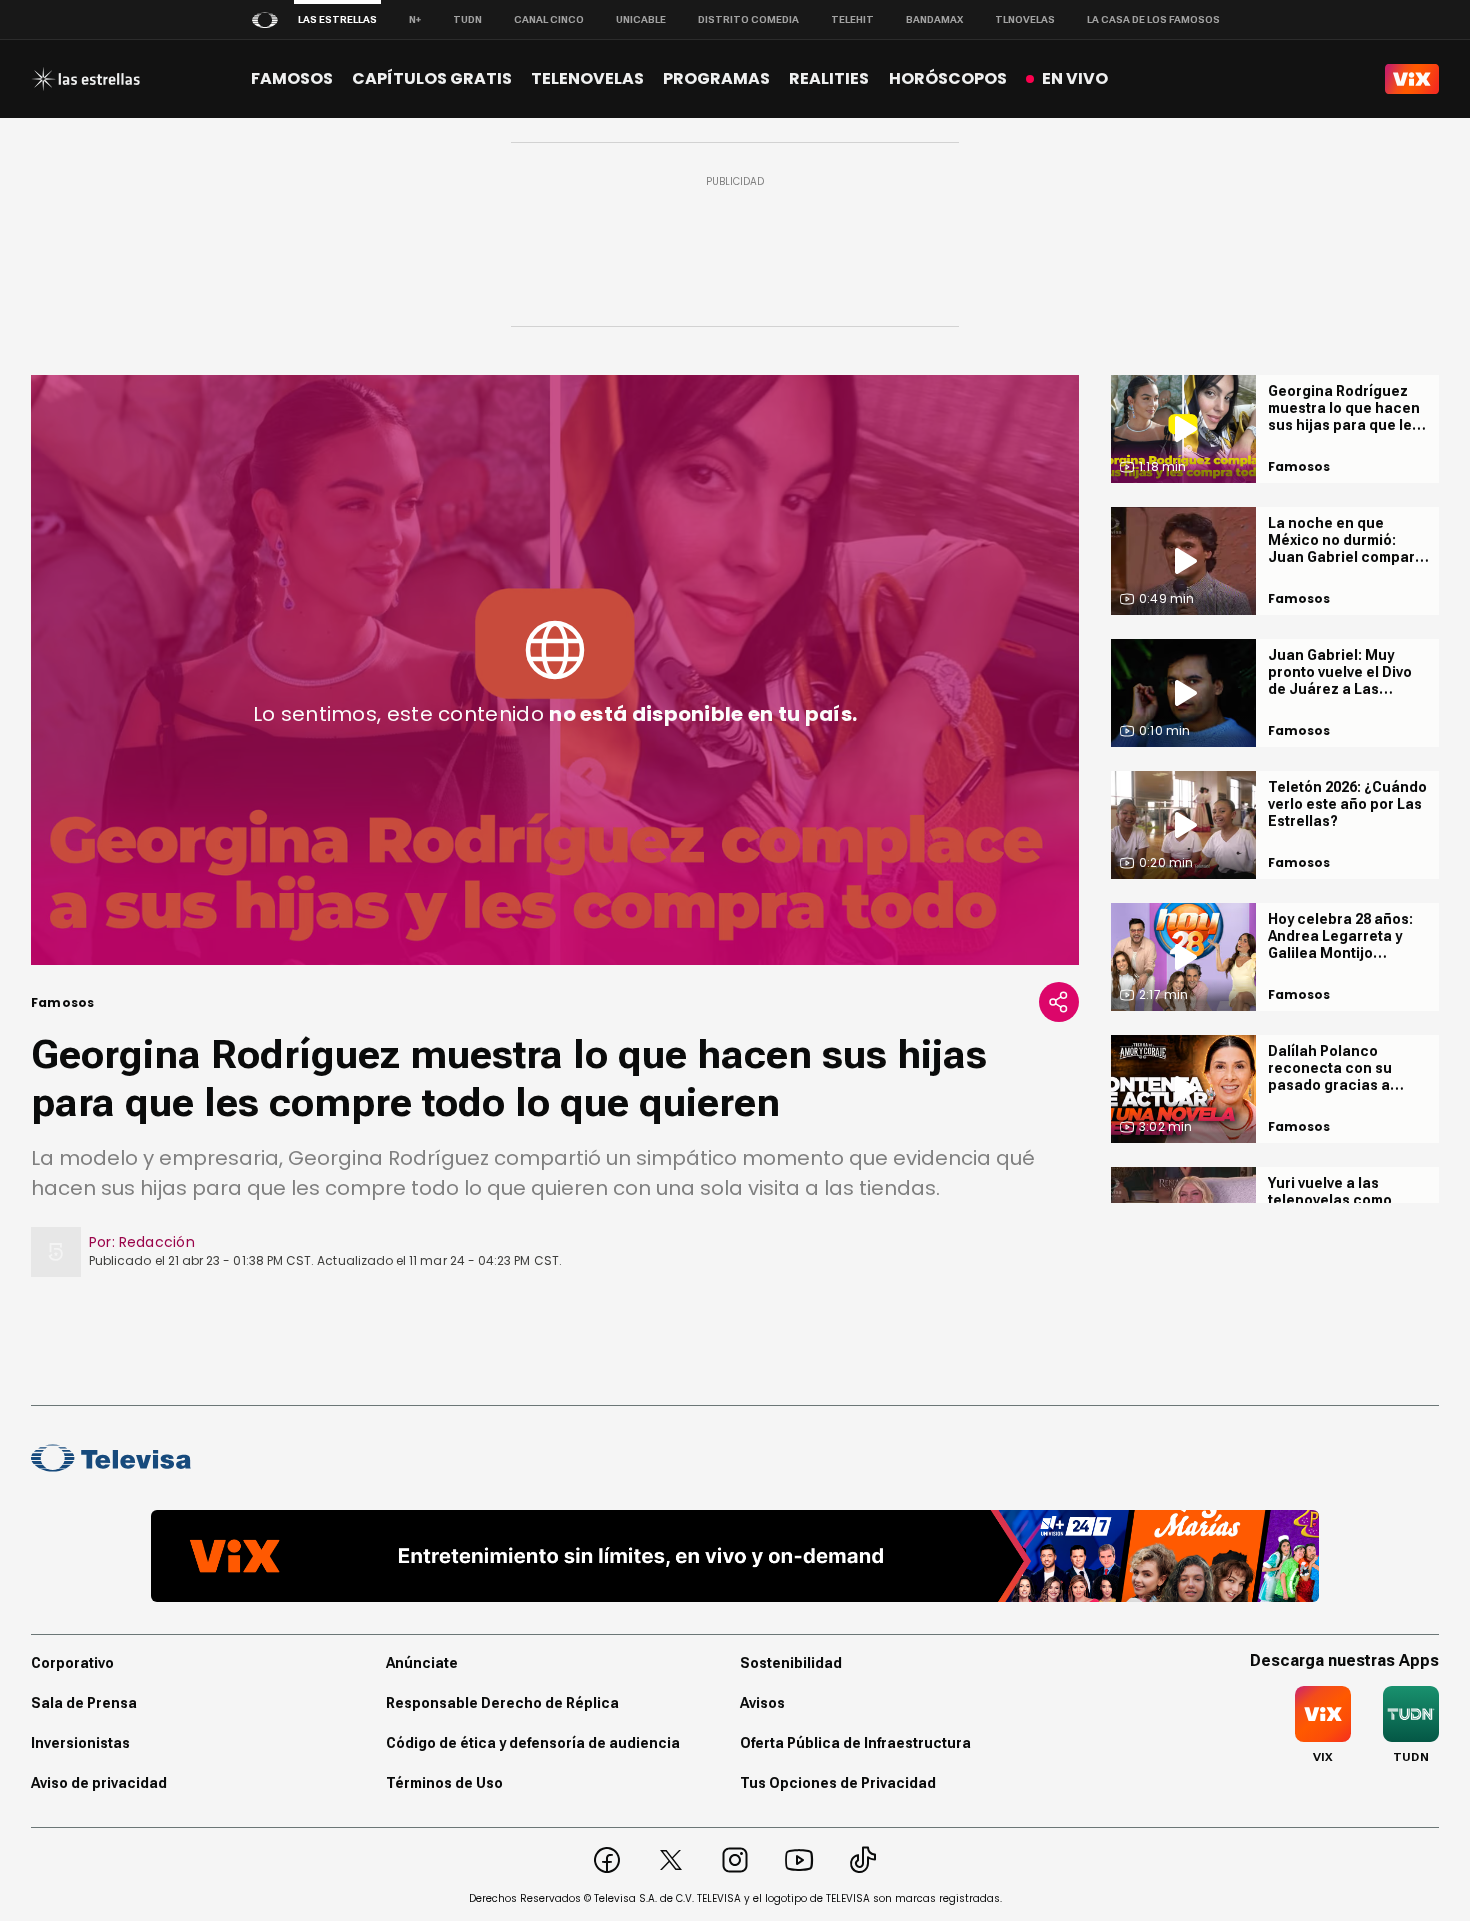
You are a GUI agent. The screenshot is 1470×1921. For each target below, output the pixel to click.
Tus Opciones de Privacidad (838, 1783)
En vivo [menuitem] (1075, 78)
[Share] (1059, 1002)
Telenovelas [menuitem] (587, 78)
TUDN (467, 19)
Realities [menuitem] (829, 78)
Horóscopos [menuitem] (948, 78)
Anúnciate (422, 1663)
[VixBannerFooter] (735, 1556)
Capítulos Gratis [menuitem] (432, 78)
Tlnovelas (1025, 19)
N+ (415, 19)
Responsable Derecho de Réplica (502, 1703)
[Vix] (1412, 79)
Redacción (157, 1242)
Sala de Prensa (84, 1703)
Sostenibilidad (791, 1663)
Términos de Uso (444, 1783)
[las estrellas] (85, 79)
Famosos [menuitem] (292, 78)
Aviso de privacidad (99, 1783)
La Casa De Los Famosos (1153, 19)
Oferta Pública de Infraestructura (855, 1743)
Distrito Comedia (748, 19)
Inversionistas (80, 1743)
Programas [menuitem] (716, 78)
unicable (641, 19)
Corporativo (72, 1663)
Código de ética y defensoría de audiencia (533, 1743)
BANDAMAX (934, 19)
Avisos (762, 1703)
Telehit (852, 19)
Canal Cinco (549, 19)
